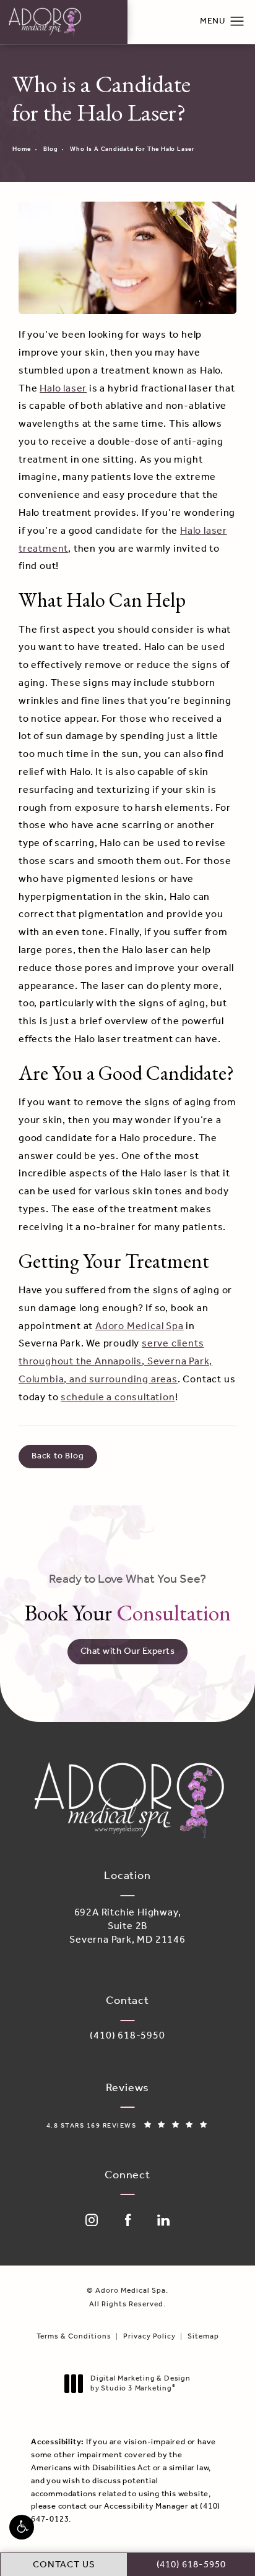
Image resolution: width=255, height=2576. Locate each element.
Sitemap (203, 2337)
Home (22, 149)
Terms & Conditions (74, 2337)
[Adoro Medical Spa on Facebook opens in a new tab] (127, 2220)
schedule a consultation (118, 1397)
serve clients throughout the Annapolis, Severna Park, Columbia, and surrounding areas (115, 1362)
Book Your (127, 1599)
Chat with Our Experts (128, 1651)
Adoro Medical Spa (140, 1326)
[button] (22, 2527)
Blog (50, 149)
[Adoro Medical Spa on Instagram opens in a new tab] (92, 2220)
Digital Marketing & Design (140, 2383)
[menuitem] (92, 2220)
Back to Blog (58, 1456)
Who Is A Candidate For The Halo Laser (132, 149)
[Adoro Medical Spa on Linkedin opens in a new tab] (163, 2220)
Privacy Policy (149, 2337)
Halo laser (63, 389)
